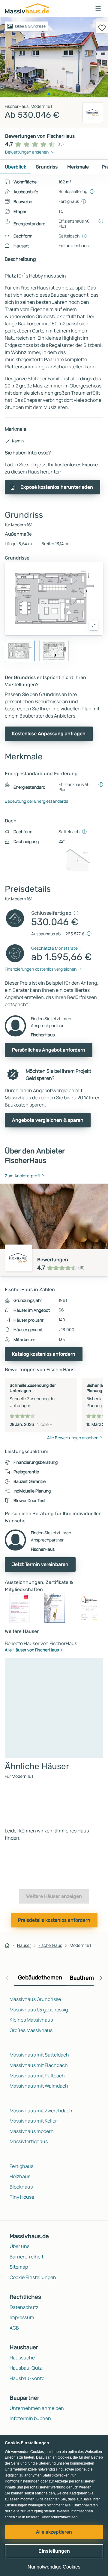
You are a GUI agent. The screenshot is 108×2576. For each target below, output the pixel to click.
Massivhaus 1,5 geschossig (39, 2010)
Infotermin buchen (30, 2418)
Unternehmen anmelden (37, 2408)
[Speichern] (102, 27)
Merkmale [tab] (78, 167)
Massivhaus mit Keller (33, 2121)
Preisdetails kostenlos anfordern (54, 1920)
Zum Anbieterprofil (23, 1176)
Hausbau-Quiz (26, 2368)
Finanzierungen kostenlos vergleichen (41, 969)
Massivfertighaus (29, 2141)
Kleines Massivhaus (31, 2020)
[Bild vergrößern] (94, 626)
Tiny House (22, 2197)
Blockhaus (21, 2187)
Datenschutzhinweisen (59, 2517)
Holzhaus (20, 2176)
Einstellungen (54, 2551)
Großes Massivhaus (31, 2030)
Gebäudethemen (40, 1977)
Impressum (22, 2317)
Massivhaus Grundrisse (35, 1999)
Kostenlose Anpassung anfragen (49, 734)
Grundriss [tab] (47, 167)
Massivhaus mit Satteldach (39, 2055)
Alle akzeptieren (54, 2532)
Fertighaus (21, 2166)
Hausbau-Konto (27, 2378)
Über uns (19, 2246)
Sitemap (19, 2267)
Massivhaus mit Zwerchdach (41, 2111)
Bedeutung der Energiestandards (36, 801)
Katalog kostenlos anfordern (44, 1354)
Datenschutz (24, 2307)
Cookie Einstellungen (33, 2277)
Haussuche (22, 2358)
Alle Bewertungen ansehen (73, 1438)
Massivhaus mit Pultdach (37, 2076)
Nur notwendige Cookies (54, 2567)
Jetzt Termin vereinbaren (40, 1564)
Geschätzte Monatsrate (54, 948)
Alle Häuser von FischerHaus (32, 1650)
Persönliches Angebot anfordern (49, 1050)
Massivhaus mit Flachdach (39, 2065)
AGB (14, 2328)
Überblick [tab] (15, 167)
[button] (98, 8)
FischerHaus (50, 1945)
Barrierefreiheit (27, 2257)
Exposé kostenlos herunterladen (57, 487)
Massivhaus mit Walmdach (39, 2086)
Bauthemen (85, 1978)
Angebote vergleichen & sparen (48, 1120)
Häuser (24, 1945)
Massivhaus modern (32, 2131)
